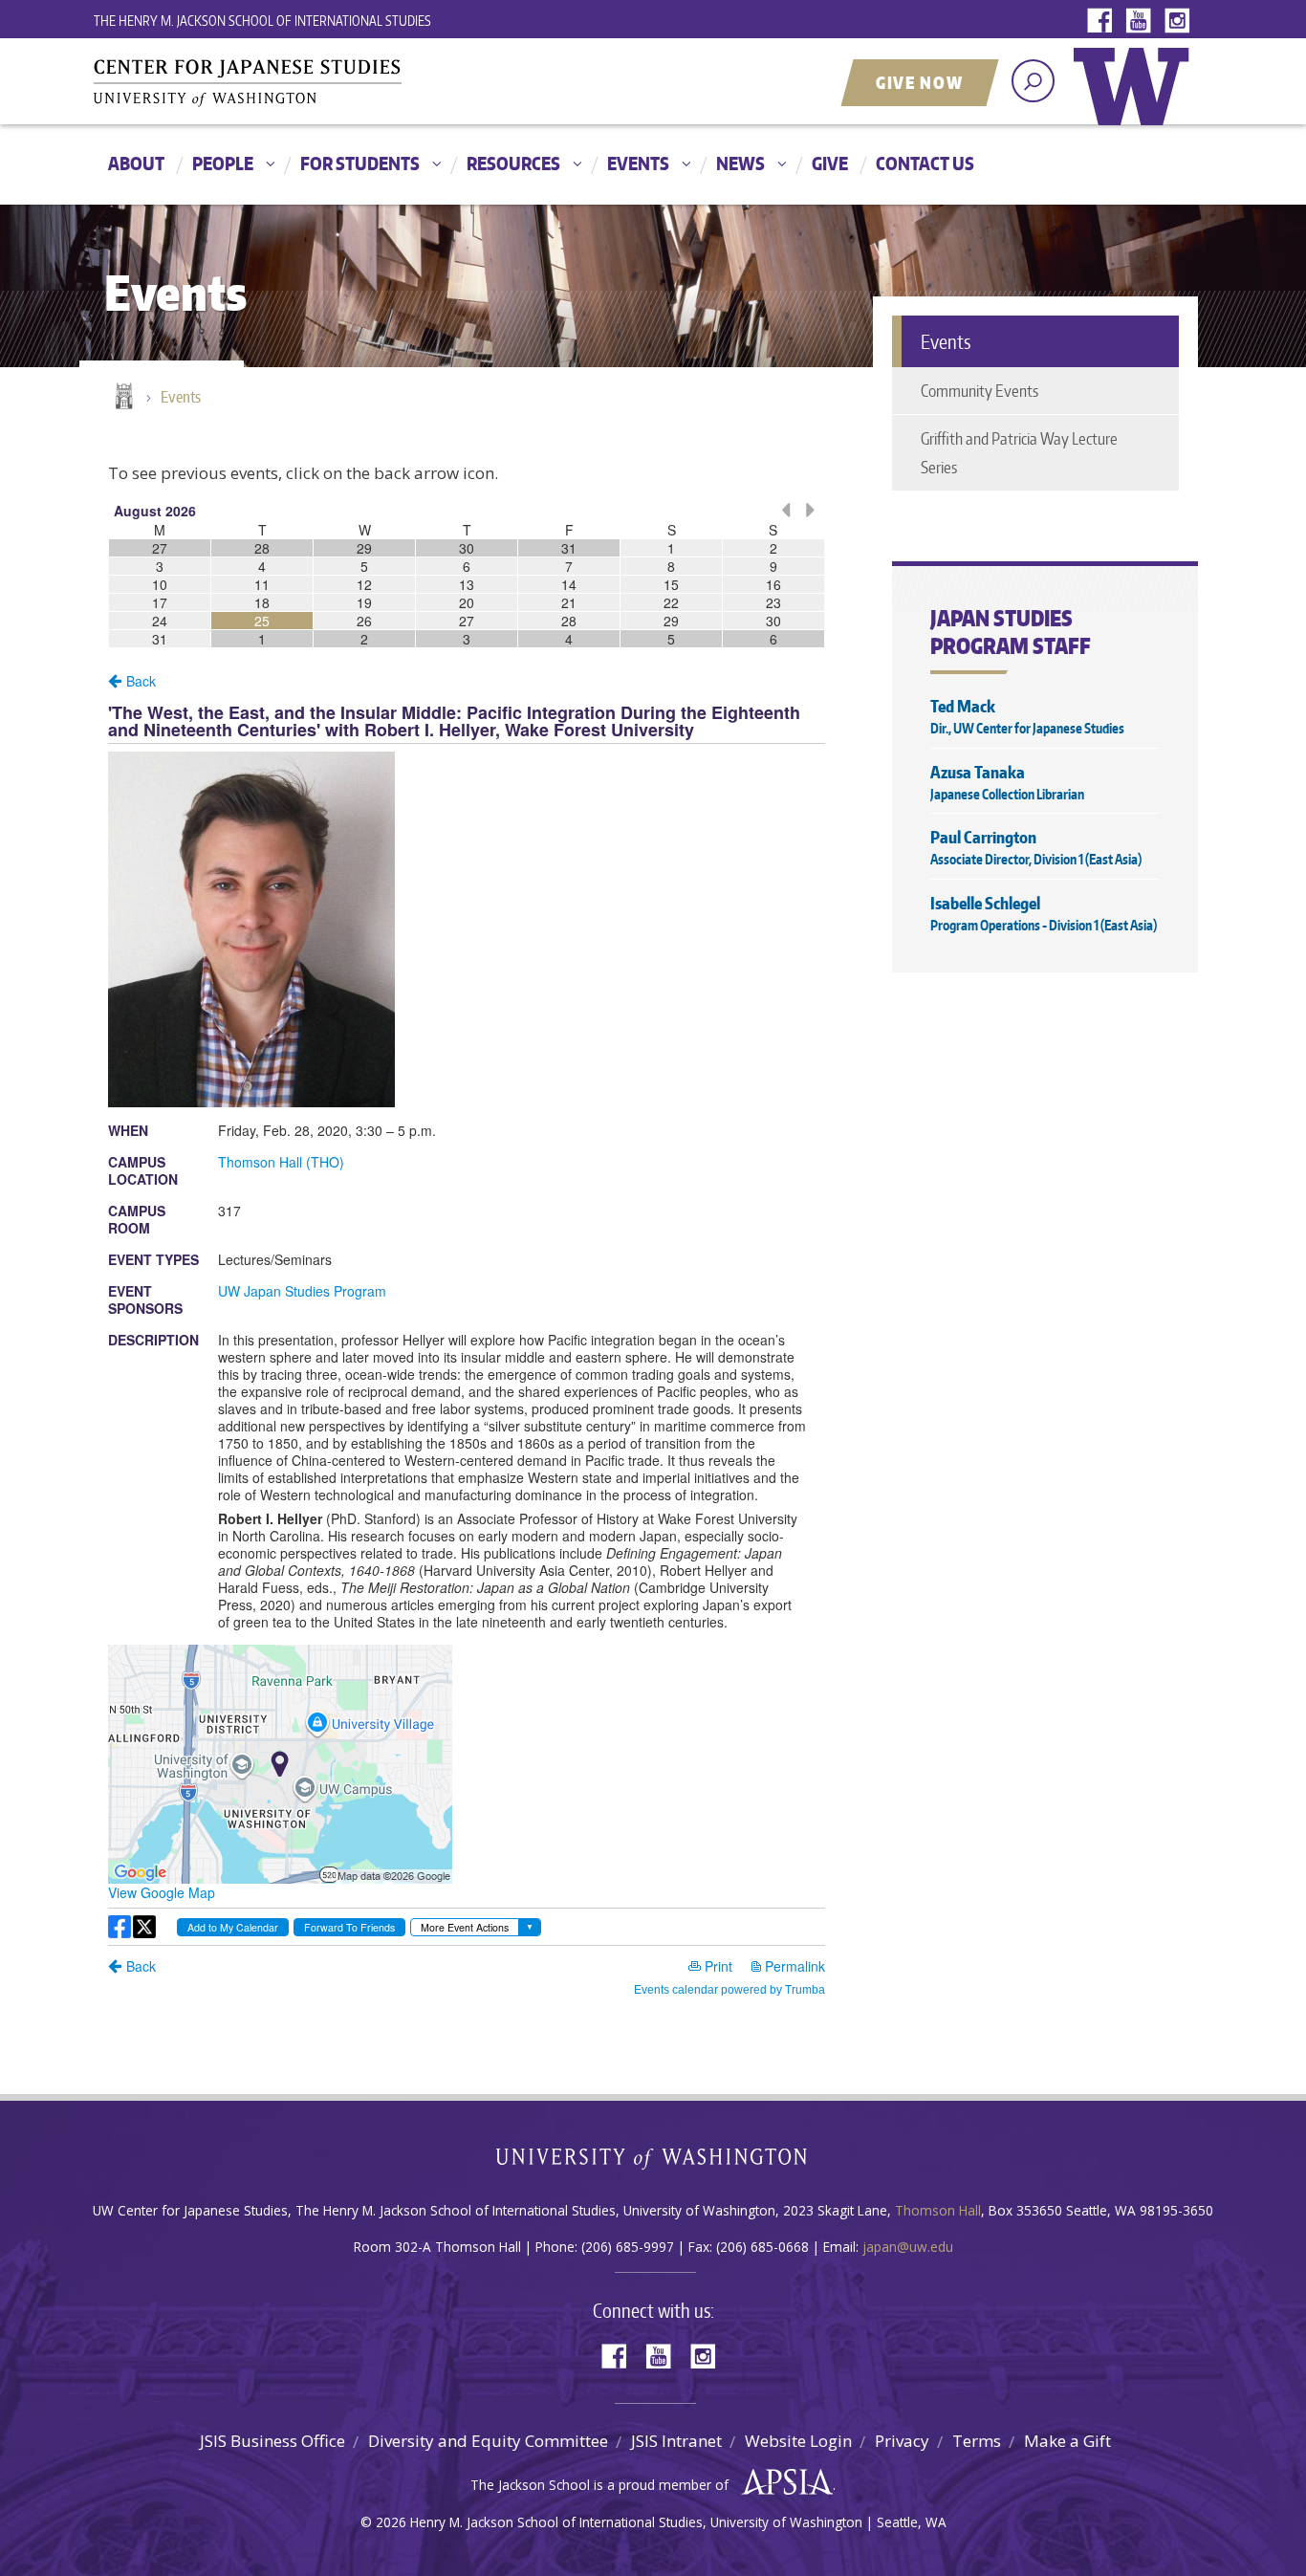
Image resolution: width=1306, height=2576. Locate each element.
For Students (360, 163)
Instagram (1181, 22)
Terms (977, 2441)
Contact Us (925, 163)
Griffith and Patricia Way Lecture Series (1019, 452)
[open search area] (1033, 81)
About (136, 163)
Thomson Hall (938, 2210)
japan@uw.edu (908, 2247)
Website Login (798, 2441)
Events (638, 163)
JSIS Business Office (272, 2441)
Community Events (979, 390)
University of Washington (1136, 100)
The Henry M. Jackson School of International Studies (262, 21)
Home (122, 398)
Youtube (1143, 22)
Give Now (920, 82)
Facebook (1104, 22)
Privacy (902, 2441)
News (740, 163)
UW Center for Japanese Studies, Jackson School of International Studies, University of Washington (285, 83)
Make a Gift (1067, 2441)
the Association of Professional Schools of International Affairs (783, 2482)
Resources (513, 163)
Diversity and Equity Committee (488, 2441)
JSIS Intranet (676, 2441)
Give (830, 163)
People (223, 163)
